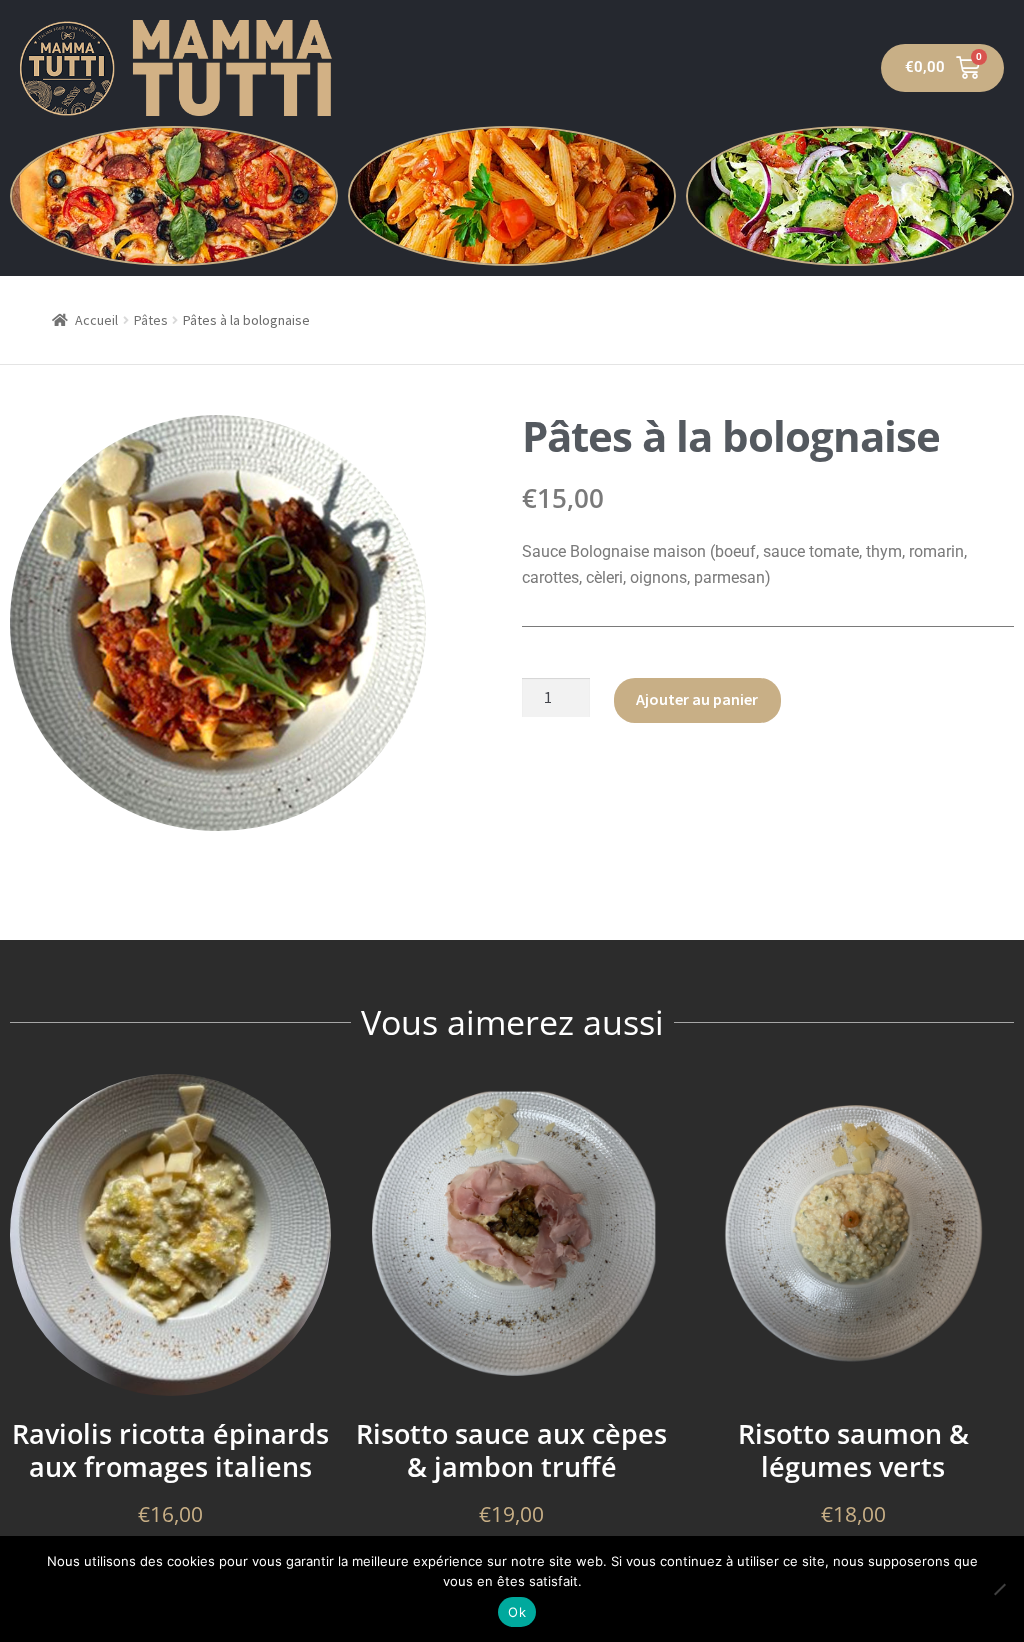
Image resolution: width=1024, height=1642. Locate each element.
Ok (517, 1612)
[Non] (999, 1589)
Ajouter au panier (697, 699)
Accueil (96, 320)
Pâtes (151, 320)
